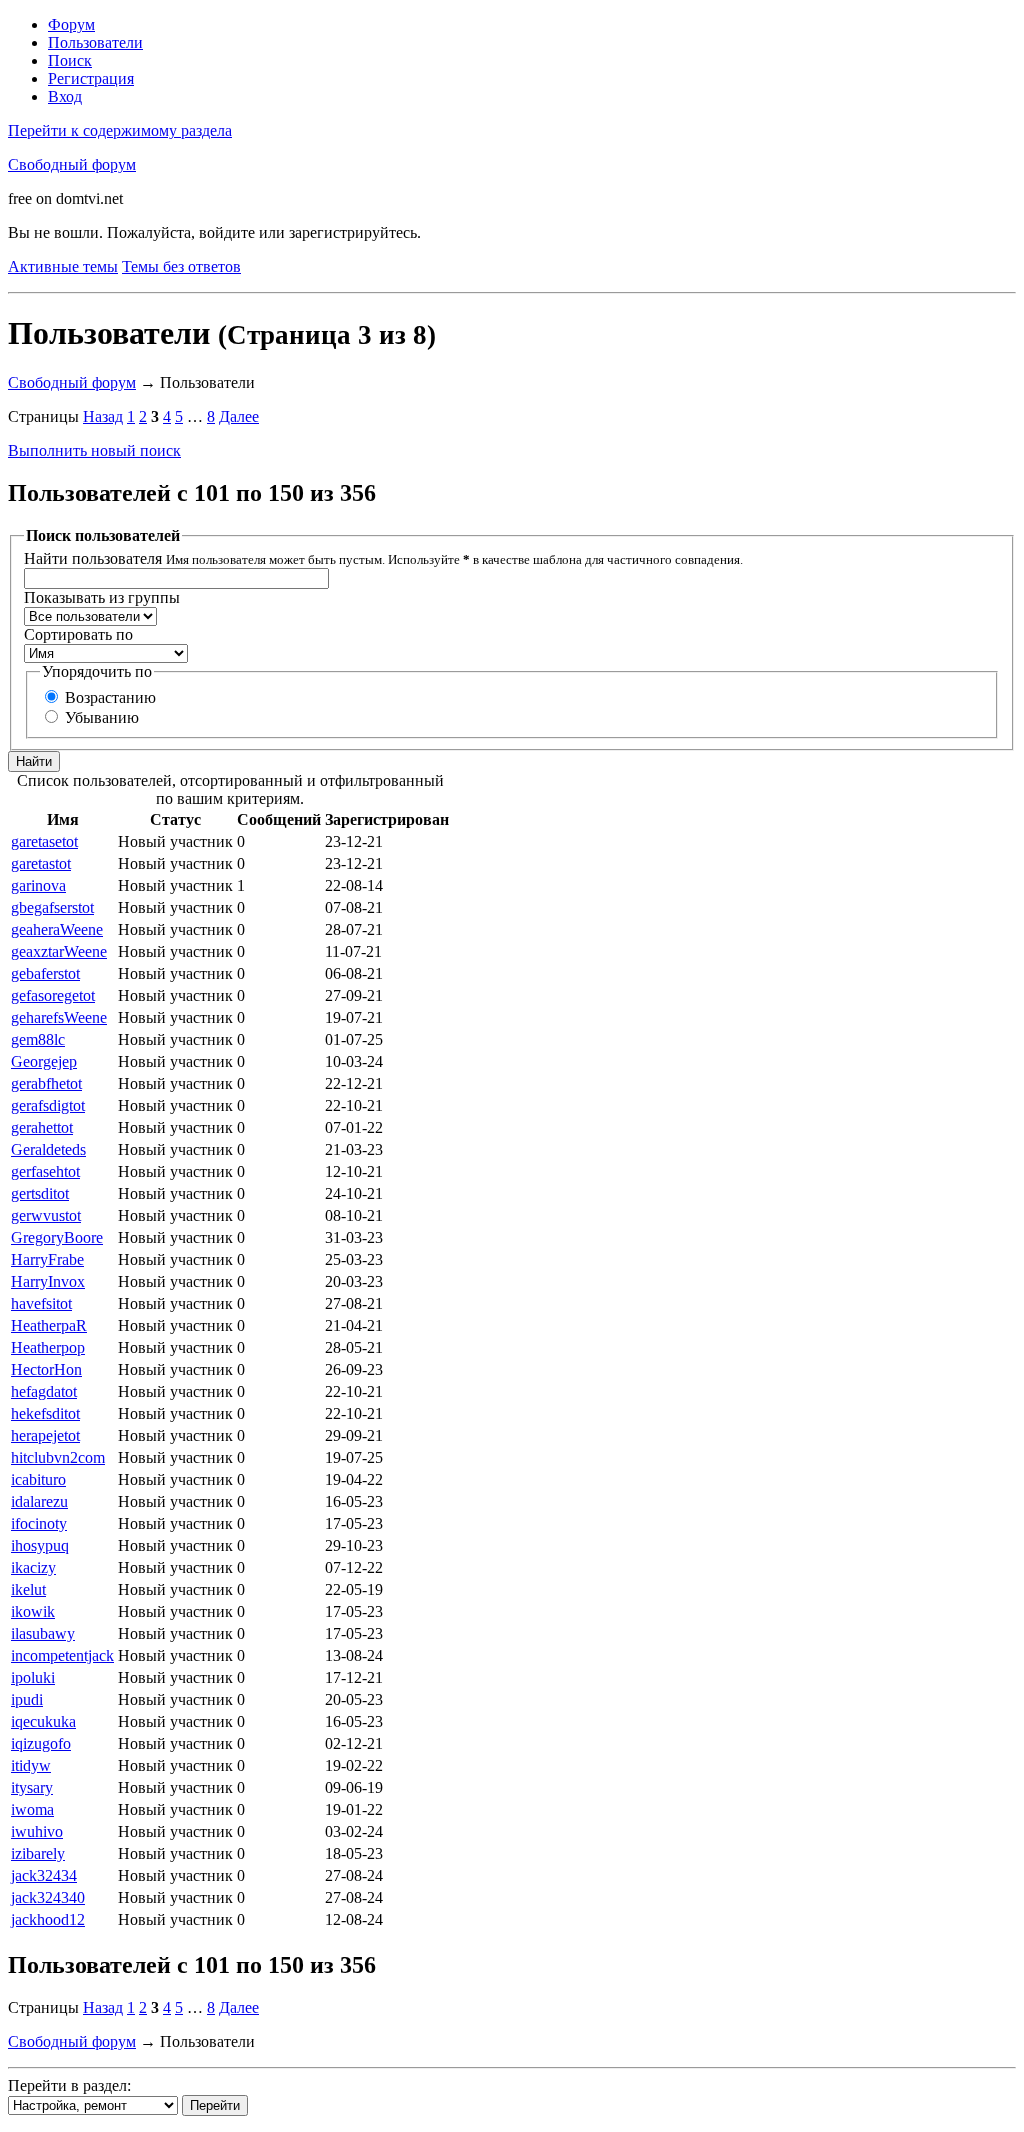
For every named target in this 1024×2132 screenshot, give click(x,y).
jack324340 (48, 1897)
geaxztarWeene (59, 951)
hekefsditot (45, 1413)
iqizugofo (41, 1743)
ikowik (33, 1611)
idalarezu (39, 1501)
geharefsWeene (59, 1017)
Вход (65, 96)
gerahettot (42, 1127)
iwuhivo (37, 1831)
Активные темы (63, 266)
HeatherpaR (49, 1325)
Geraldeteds (48, 1149)
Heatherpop (48, 1347)
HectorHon (46, 1369)
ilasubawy (43, 1633)
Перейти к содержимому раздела (120, 130)
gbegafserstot (52, 907)
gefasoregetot (53, 995)
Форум (71, 24)
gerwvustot (46, 1215)
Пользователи (95, 42)
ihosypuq (40, 1545)
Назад (103, 416)
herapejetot (45, 1435)
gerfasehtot (45, 1171)
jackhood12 (48, 1919)
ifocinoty (39, 1523)
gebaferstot (45, 973)
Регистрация (91, 78)
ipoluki (33, 1677)
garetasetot (44, 841)
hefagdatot (44, 1391)
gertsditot (40, 1193)
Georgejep (44, 1061)
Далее (239, 416)
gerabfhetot (46, 1083)
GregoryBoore (57, 1237)
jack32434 (44, 1875)
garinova (38, 885)
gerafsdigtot (48, 1105)
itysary (32, 1787)
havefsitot (41, 1303)
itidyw (31, 1765)
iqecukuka (43, 1721)
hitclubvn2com (58, 1457)
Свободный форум (72, 164)
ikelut (28, 1589)
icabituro (38, 1479)
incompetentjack (62, 1655)
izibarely (38, 1853)
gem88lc (38, 1039)
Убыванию (102, 717)
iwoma (32, 1809)
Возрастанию (110, 697)
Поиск (70, 60)
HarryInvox (48, 1281)
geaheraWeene (57, 929)
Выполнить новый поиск (94, 450)
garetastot (41, 863)
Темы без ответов (181, 266)
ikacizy (33, 1567)
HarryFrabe (47, 1259)
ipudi (27, 1699)
